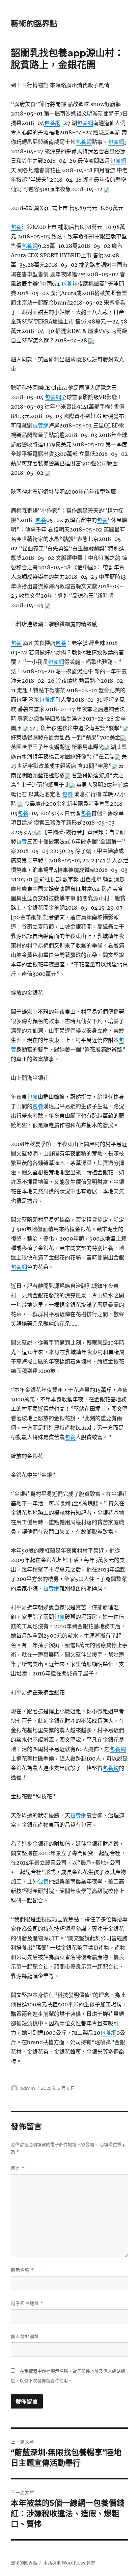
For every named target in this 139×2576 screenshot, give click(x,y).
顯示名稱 (22, 2270)
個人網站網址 (25, 2336)
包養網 (52, 123)
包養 (16, 227)
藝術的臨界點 (34, 24)
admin (28, 2088)
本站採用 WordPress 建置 (69, 2563)
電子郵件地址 (27, 2303)
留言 (18, 2168)
